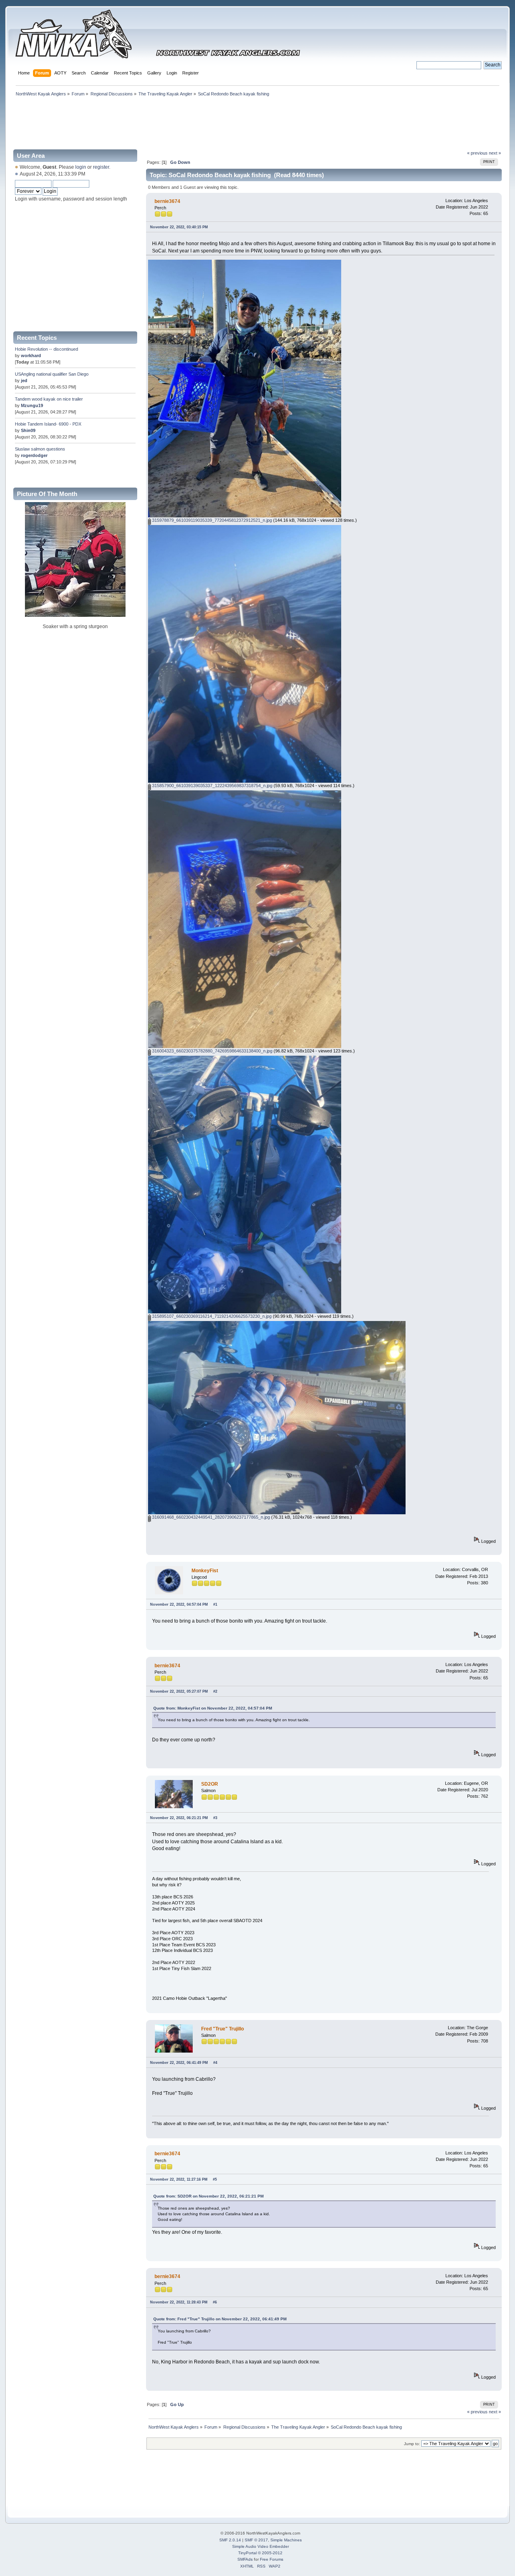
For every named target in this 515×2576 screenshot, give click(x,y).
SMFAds (245, 2559)
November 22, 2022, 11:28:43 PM (179, 2302)
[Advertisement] (257, 122)
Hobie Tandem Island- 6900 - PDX (48, 424)
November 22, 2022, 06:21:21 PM (179, 1818)
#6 (215, 2302)
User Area (31, 156)
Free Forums (272, 2559)
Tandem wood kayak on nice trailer (49, 399)
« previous (477, 153)
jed (24, 380)
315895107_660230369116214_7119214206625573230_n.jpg (211, 1316)
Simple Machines (286, 2540)
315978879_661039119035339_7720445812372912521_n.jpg (211, 520)
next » (495, 153)
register (101, 167)
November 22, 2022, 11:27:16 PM (179, 2179)
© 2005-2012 (270, 2553)
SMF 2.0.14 (230, 2540)
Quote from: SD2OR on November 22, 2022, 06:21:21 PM (208, 2196)
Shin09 (28, 430)
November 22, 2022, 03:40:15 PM (179, 227)
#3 (215, 1818)
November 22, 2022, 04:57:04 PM (179, 1604)
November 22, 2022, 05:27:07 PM (179, 1691)
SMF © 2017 (256, 2540)
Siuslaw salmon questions (40, 449)
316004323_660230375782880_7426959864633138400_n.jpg (212, 1051)
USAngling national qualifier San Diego (52, 374)
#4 (215, 2063)
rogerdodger (34, 455)
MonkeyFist (205, 1571)
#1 (215, 1604)
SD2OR (210, 1784)
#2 (215, 1691)
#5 (215, 2179)
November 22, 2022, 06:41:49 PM (179, 2063)
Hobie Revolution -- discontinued (46, 349)
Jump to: (412, 2444)
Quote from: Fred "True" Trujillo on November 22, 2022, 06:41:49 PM (220, 2319)
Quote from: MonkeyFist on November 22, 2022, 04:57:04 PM (213, 1708)
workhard (31, 356)
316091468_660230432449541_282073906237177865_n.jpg (210, 1517)
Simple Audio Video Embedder (261, 2546)
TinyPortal (247, 2553)
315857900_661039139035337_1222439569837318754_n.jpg (212, 786)
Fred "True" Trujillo (222, 2029)
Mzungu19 (32, 405)
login (81, 167)
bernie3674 (167, 201)
